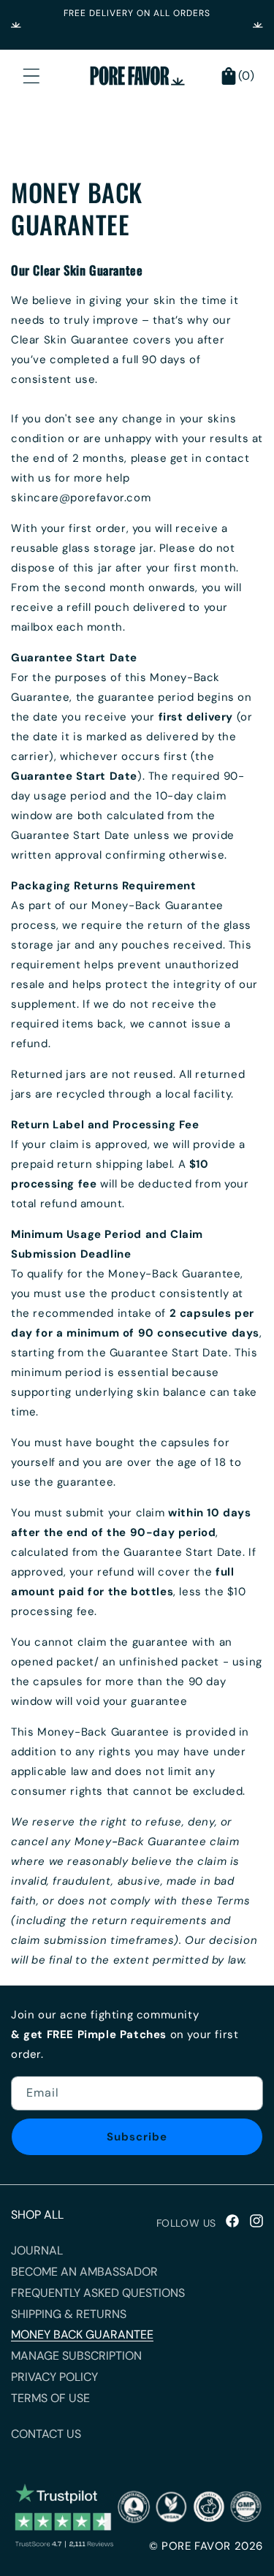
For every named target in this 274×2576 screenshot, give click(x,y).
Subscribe (137, 2137)
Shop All (37, 2215)
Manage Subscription (76, 2356)
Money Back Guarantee (82, 2334)
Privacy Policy (54, 2377)
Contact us (46, 2434)
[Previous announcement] (16, 25)
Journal (37, 2250)
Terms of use (50, 2398)
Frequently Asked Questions (98, 2293)
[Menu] (31, 76)
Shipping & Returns (69, 2314)
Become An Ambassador (84, 2272)
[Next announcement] (258, 25)
